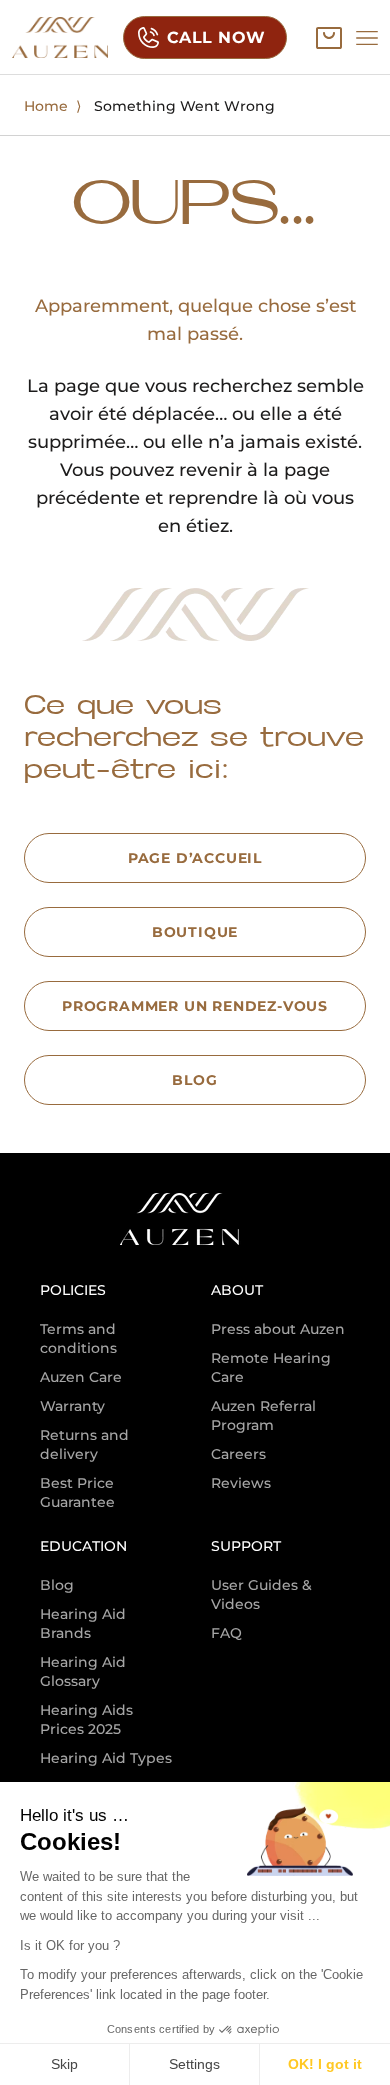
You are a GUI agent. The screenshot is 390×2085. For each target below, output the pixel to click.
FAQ (226, 1633)
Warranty (72, 1406)
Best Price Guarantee (77, 1492)
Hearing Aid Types (106, 1758)
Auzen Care (81, 1377)
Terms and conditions (78, 1338)
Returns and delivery (84, 1444)
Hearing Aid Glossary (83, 1671)
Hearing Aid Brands (83, 1623)
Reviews (241, 1483)
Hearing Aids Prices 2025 (86, 1719)
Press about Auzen (278, 1329)
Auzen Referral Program (263, 1415)
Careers (238, 1454)
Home (46, 106)
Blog (57, 1585)
